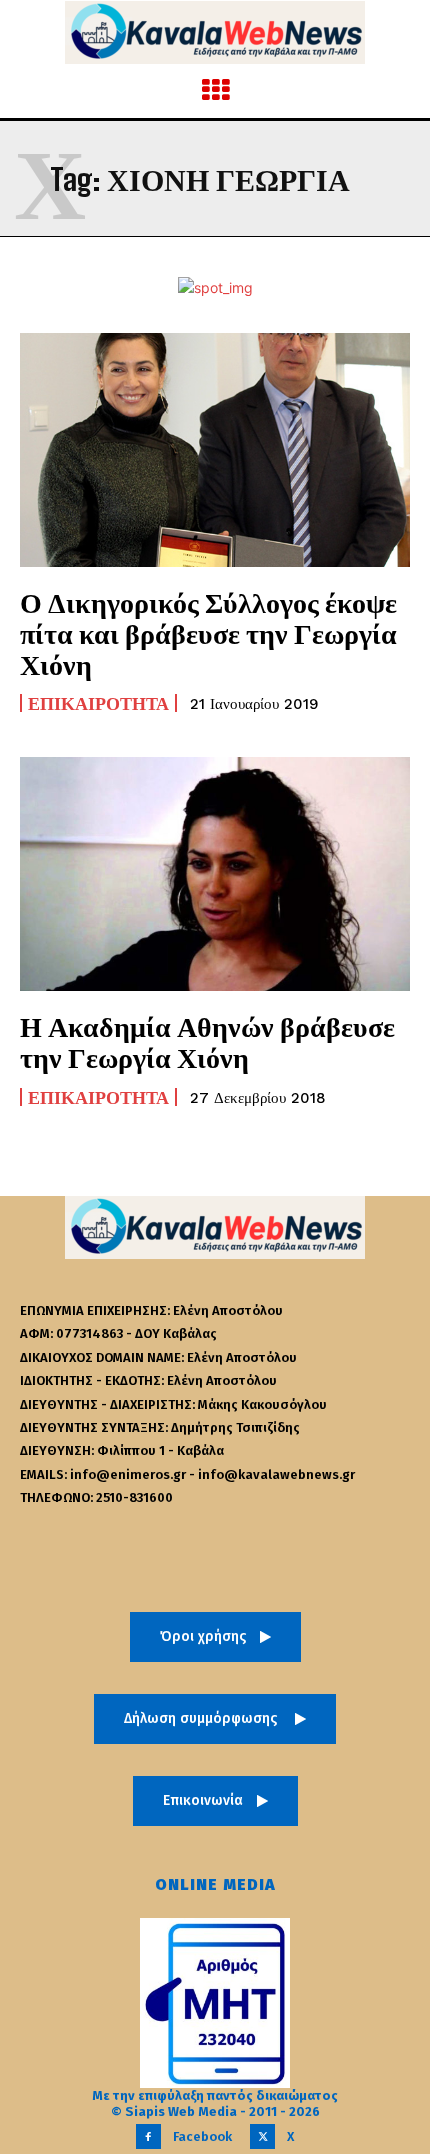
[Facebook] (148, 2136)
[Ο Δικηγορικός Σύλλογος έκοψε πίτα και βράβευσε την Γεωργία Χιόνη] (215, 450)
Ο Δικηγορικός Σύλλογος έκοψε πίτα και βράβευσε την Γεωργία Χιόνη (208, 633)
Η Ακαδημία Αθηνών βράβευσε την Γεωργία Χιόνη (207, 1041)
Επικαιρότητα (98, 703)
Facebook (202, 2136)
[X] (262, 2136)
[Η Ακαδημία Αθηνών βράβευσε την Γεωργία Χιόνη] (215, 874)
